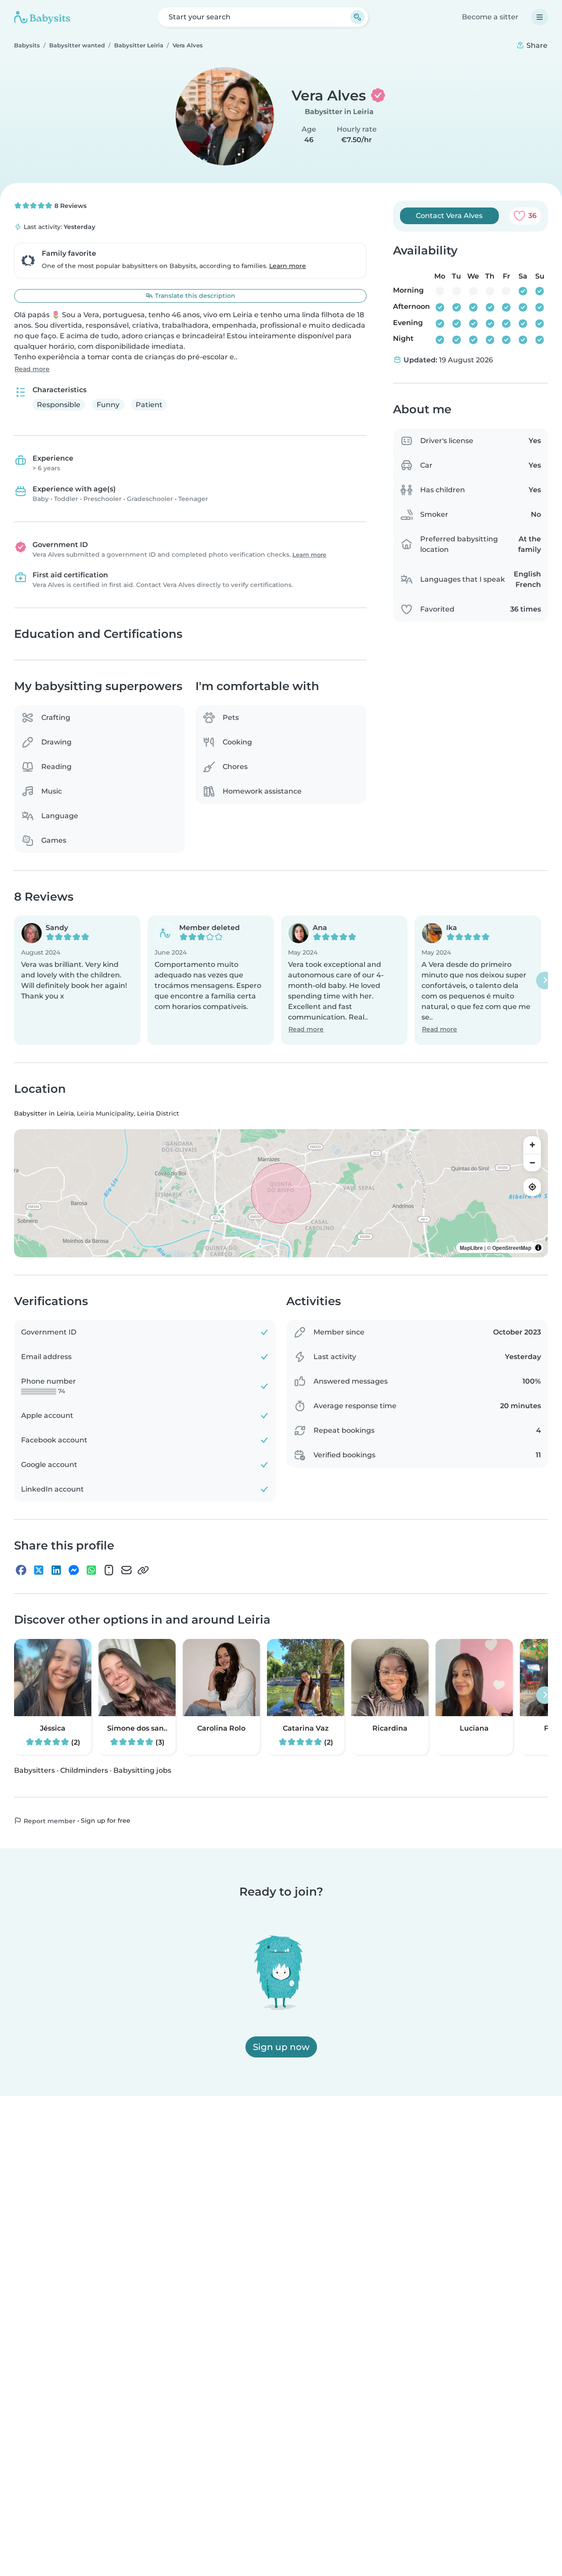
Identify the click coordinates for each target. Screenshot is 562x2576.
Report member (49, 1821)
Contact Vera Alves (449, 216)
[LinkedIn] (56, 1570)
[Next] (545, 980)
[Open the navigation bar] (540, 17)
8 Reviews (70, 206)
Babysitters (34, 1770)
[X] (39, 1570)
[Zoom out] (532, 1162)
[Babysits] (42, 17)
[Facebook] (21, 1570)
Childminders (84, 1770)
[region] (281, 1193)
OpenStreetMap (512, 1247)
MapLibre (471, 1247)
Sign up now (281, 2047)
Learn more (288, 266)
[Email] (126, 1570)
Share (536, 45)
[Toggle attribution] (538, 1247)
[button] (77, 980)
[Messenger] (74, 1570)
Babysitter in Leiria (339, 112)
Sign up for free (106, 1820)
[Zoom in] (532, 1145)
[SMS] (109, 1570)
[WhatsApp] (91, 1570)
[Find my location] (532, 1187)
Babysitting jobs (142, 1770)
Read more (32, 369)
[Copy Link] (143, 1570)
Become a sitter (490, 17)
